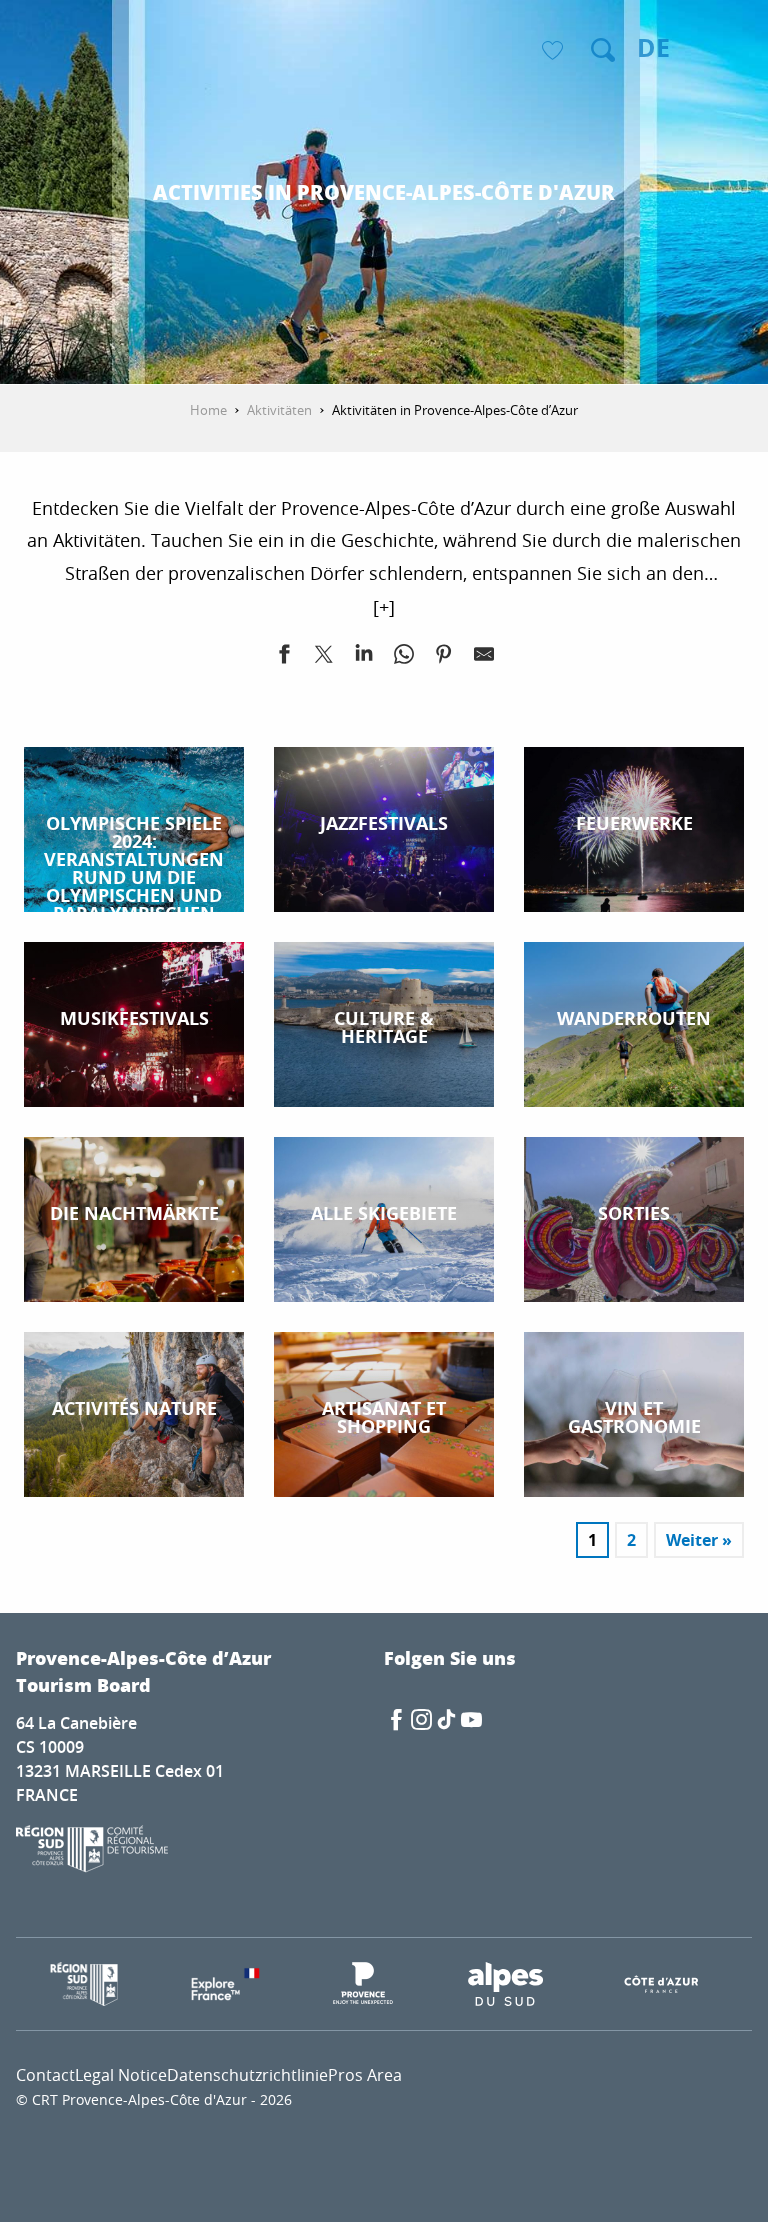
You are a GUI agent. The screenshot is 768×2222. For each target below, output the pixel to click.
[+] (384, 607)
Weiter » (699, 1540)
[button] (603, 50)
